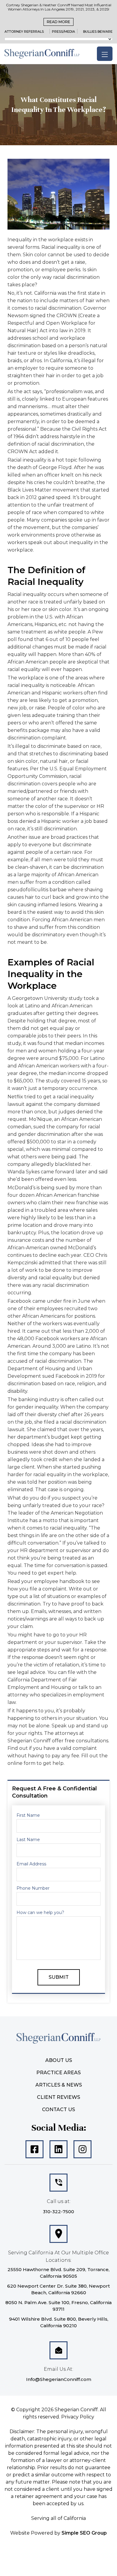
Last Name (25, 1363)
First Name (25, 1339)
